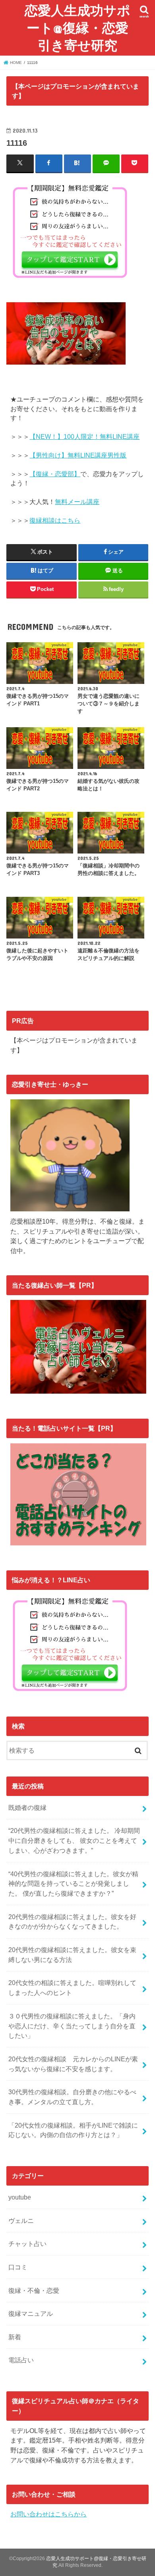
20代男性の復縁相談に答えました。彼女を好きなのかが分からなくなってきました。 (72, 1922)
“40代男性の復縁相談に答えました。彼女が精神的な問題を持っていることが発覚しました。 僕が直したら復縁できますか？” (73, 1884)
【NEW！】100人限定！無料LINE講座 (84, 437)
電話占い (21, 2360)
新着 (15, 2337)
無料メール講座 (77, 502)
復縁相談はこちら (55, 520)
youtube (20, 2197)
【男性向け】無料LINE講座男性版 (78, 455)
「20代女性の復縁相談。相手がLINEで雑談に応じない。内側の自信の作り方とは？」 (73, 2130)
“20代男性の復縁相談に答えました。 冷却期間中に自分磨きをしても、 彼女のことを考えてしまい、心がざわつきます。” (74, 1840)
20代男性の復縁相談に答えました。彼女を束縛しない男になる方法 (72, 1955)
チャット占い (27, 2244)
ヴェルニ (21, 2221)
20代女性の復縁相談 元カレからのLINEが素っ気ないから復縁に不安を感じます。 (73, 2064)
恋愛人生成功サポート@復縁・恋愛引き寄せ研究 (77, 28)
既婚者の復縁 (27, 1807)
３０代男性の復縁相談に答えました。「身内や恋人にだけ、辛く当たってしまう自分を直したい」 (72, 2026)
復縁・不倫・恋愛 (34, 2290)
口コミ (18, 2267)
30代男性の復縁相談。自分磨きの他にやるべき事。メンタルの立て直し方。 (72, 2097)
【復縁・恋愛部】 (55, 474)
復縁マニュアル (31, 2313)
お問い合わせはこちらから (48, 2514)
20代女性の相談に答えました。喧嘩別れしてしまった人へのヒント (72, 1988)
